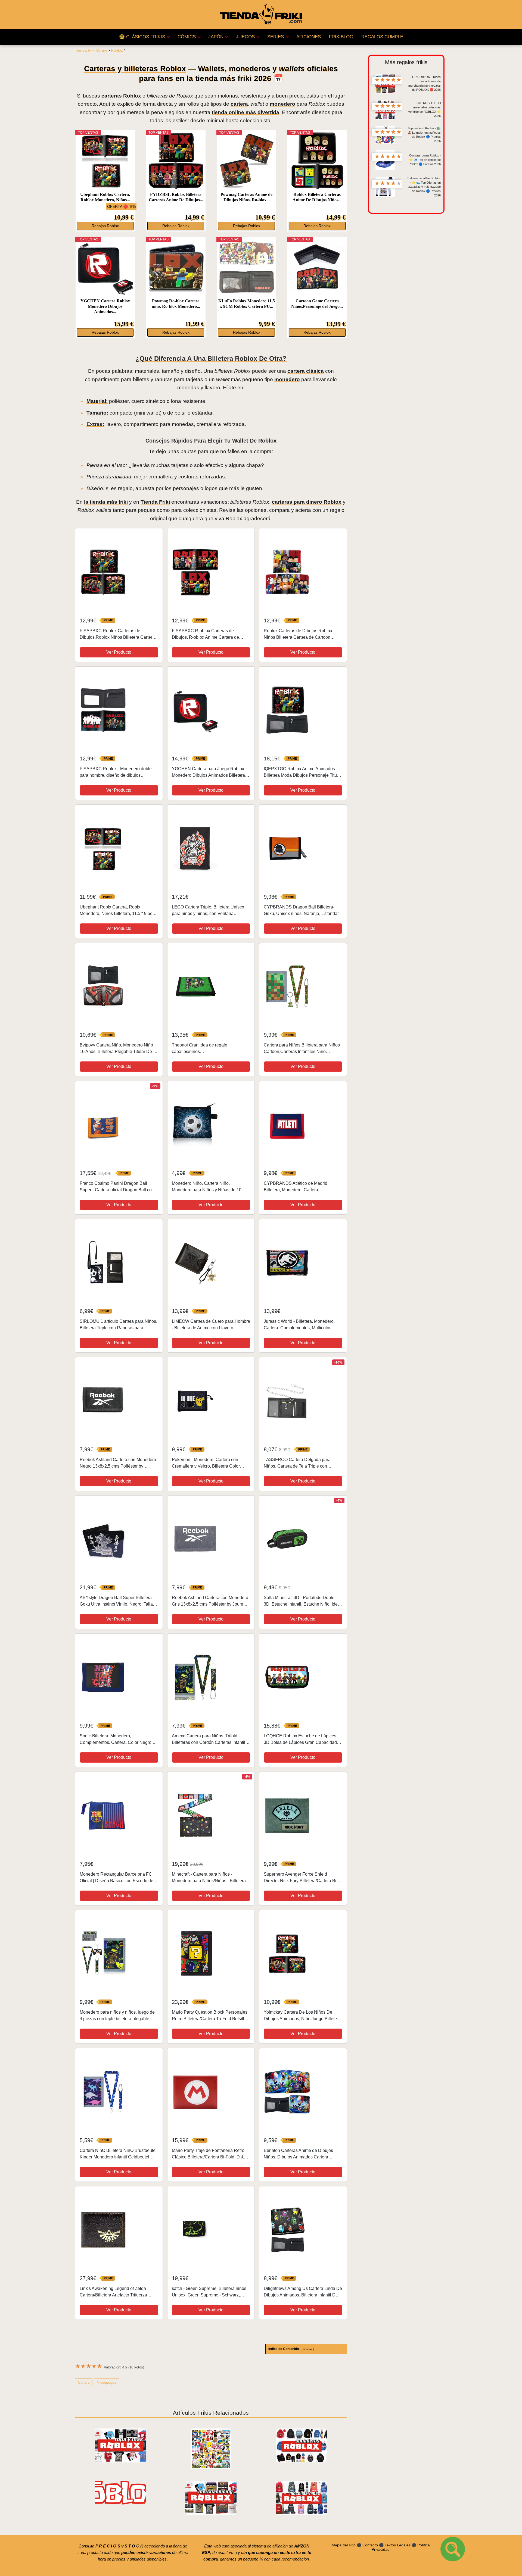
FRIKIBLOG (341, 37)
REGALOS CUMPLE (382, 37)
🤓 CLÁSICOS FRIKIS (142, 37)
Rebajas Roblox (105, 226)
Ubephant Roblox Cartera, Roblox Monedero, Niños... (105, 197)
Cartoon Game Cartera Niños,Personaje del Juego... (317, 304)
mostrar (307, 2349)
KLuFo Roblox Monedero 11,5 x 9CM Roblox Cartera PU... (246, 304)
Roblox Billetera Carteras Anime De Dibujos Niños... (317, 197)
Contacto (370, 2545)
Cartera (84, 2382)
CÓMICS (187, 37)
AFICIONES (309, 37)
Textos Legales (398, 2545)
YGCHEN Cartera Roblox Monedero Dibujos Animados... (105, 306)
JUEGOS (245, 37)
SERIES (276, 37)
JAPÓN (216, 37)
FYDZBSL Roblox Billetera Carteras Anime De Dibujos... (176, 197)
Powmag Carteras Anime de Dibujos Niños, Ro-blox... (246, 197)
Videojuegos (107, 2382)
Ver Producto (119, 652)
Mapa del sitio (344, 2545)
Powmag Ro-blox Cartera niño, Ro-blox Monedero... (176, 304)
